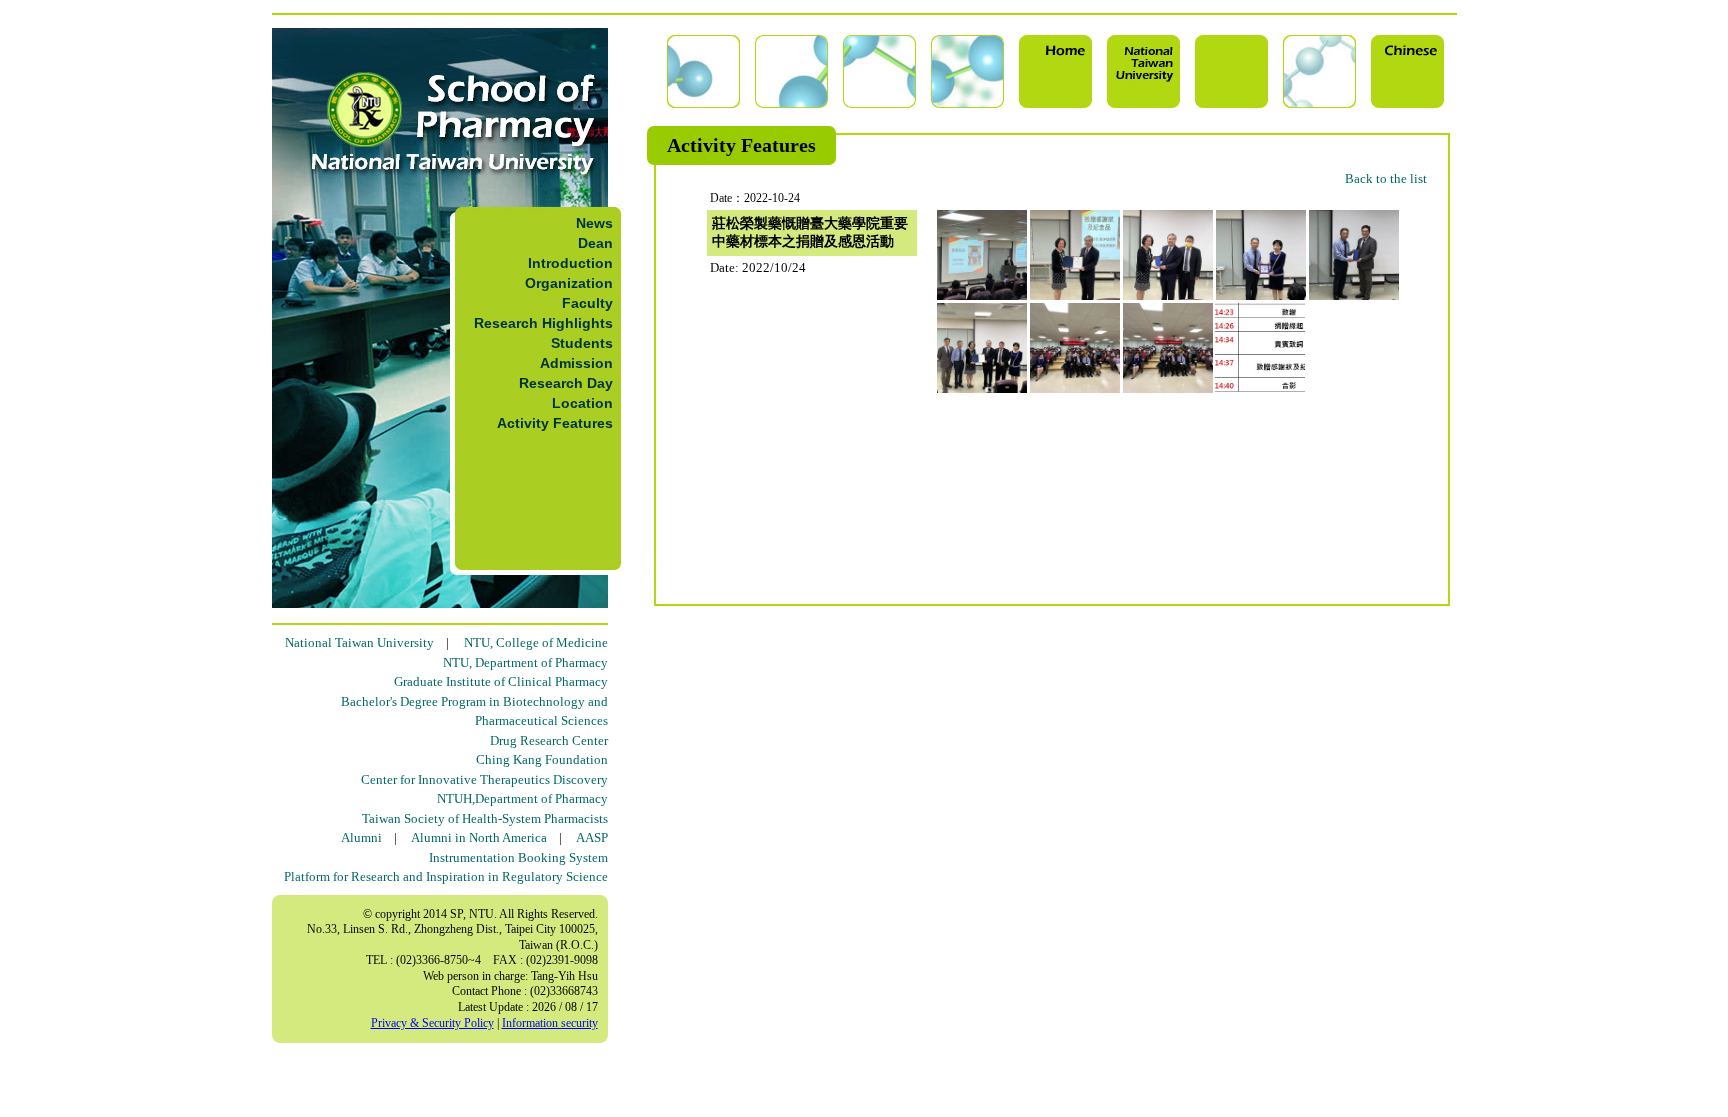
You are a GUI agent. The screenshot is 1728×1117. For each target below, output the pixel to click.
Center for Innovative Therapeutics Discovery (484, 779)
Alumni (361, 837)
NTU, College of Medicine (536, 642)
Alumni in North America (479, 837)
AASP (592, 837)
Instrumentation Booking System (518, 857)
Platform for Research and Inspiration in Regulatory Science (446, 876)
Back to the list (1386, 178)
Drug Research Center (549, 740)
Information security (550, 1023)
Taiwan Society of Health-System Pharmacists (485, 818)
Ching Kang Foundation (542, 759)
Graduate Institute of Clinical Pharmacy (501, 681)
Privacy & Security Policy (432, 1023)
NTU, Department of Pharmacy (525, 662)
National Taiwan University (359, 642)
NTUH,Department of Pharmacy (522, 798)
